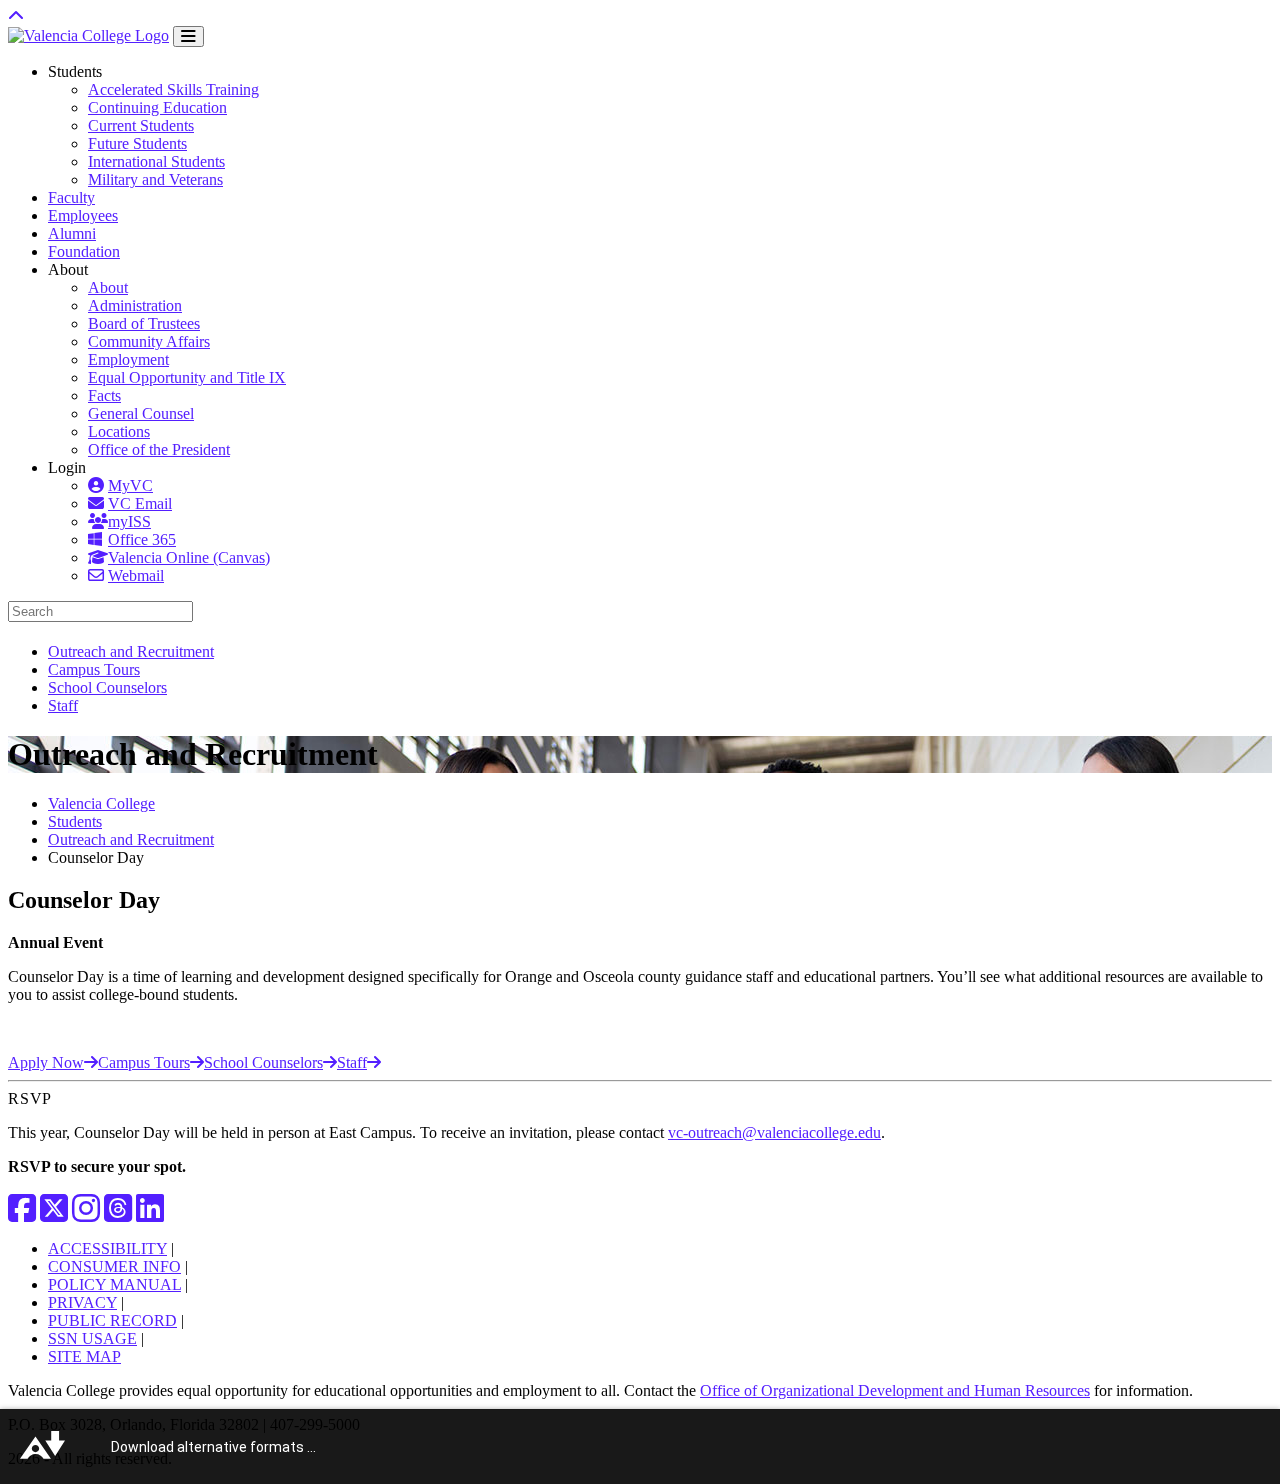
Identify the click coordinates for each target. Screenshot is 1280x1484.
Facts (104, 395)
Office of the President (159, 449)
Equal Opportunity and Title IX (187, 377)
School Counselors (107, 687)
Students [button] (75, 71)
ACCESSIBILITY (107, 1248)
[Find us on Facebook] (22, 1214)
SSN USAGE (92, 1338)
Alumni (72, 233)
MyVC (130, 485)
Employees (83, 215)
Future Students (137, 143)
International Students (156, 161)
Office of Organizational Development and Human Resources (895, 1390)
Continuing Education (157, 107)
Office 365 (142, 539)
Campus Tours (94, 669)
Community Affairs (149, 341)
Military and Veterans (155, 179)
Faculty (71, 197)
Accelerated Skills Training (173, 89)
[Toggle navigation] (188, 36)
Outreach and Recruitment (131, 651)
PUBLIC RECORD (112, 1320)
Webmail (136, 575)
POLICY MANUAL (114, 1284)
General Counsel (141, 413)
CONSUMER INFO (114, 1266)
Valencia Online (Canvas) (189, 557)
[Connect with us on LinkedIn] (150, 1214)
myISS (129, 521)
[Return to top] (16, 16)
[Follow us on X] (54, 1214)
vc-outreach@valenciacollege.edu (774, 1132)
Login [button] (67, 467)
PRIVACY (82, 1302)
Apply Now (46, 1062)
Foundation (84, 251)
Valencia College (101, 803)
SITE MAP (84, 1356)
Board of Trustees (144, 323)
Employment (128, 359)
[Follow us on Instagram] (86, 1214)
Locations (119, 431)
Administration (135, 305)
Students (75, 821)
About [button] (68, 269)
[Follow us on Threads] (118, 1214)
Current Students (141, 125)
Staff (63, 705)
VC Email (140, 503)
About (108, 287)
